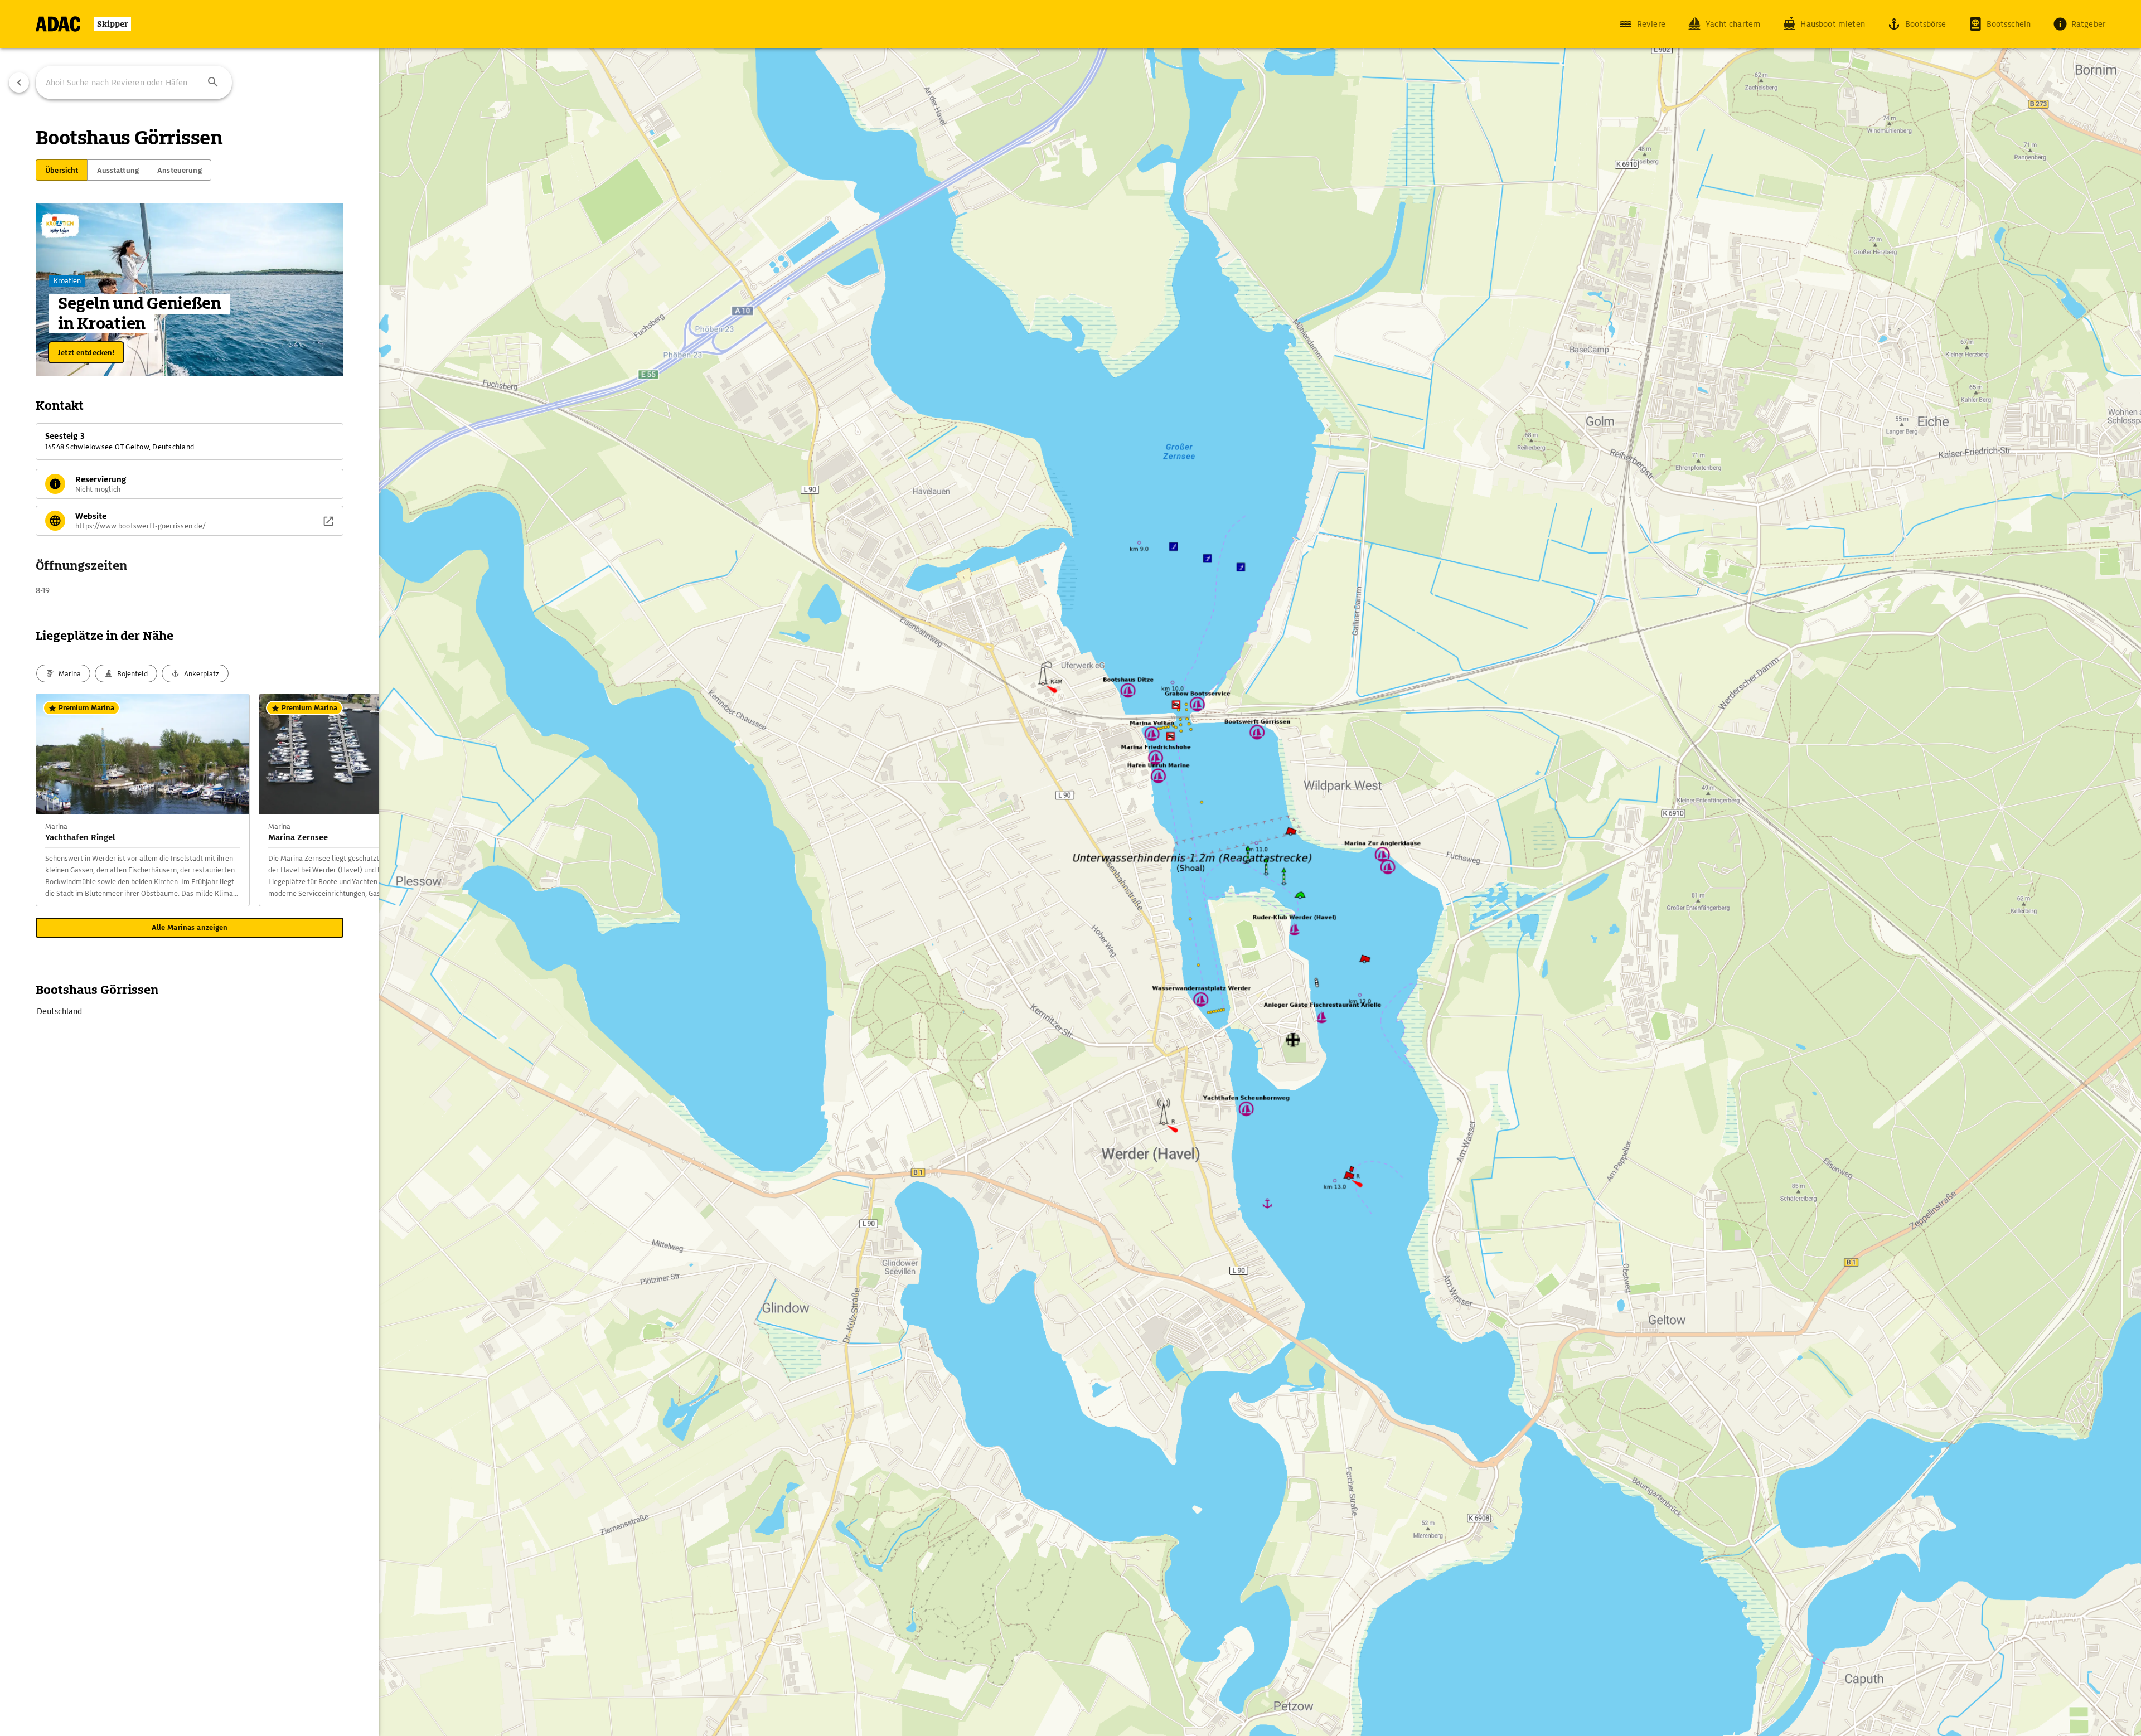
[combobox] (134, 83)
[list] (190, 1012)
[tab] (62, 170)
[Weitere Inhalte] (357, 800)
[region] (1070, 868)
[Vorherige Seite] (19, 83)
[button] (213, 83)
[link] (190, 1011)
